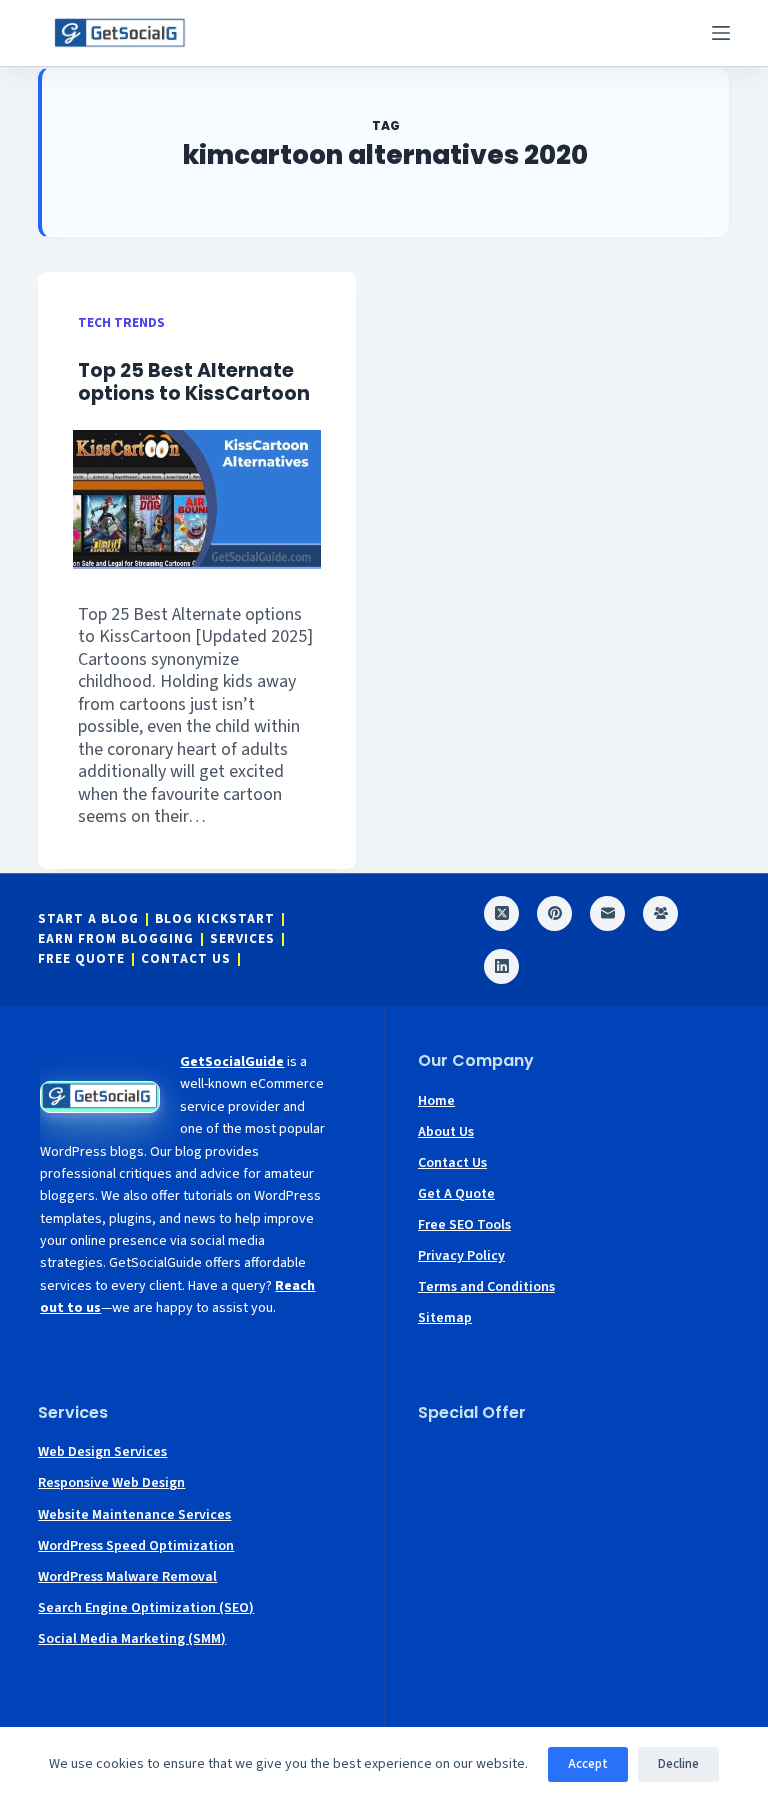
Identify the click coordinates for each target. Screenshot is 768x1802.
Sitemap (445, 1318)
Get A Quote (456, 1194)
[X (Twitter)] (501, 913)
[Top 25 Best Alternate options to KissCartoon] (196, 499)
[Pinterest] (554, 913)
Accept (588, 1764)
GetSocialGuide (232, 1062)
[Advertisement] (574, 1564)
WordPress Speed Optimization (136, 1546)
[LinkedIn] (501, 966)
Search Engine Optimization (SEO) (146, 1608)
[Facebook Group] (660, 913)
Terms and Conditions (486, 1287)
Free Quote (81, 959)
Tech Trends (121, 322)
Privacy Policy (461, 1256)
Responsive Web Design (111, 1483)
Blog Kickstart (215, 919)
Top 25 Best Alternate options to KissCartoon (194, 382)
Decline (678, 1764)
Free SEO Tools (464, 1225)
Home (436, 1101)
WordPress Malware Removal (127, 1577)
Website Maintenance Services (134, 1515)
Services (242, 939)
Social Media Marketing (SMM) (132, 1639)
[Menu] (721, 33)
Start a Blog (88, 919)
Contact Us (186, 959)
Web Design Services (102, 1452)
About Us (446, 1132)
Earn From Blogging (116, 939)
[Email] (607, 913)
